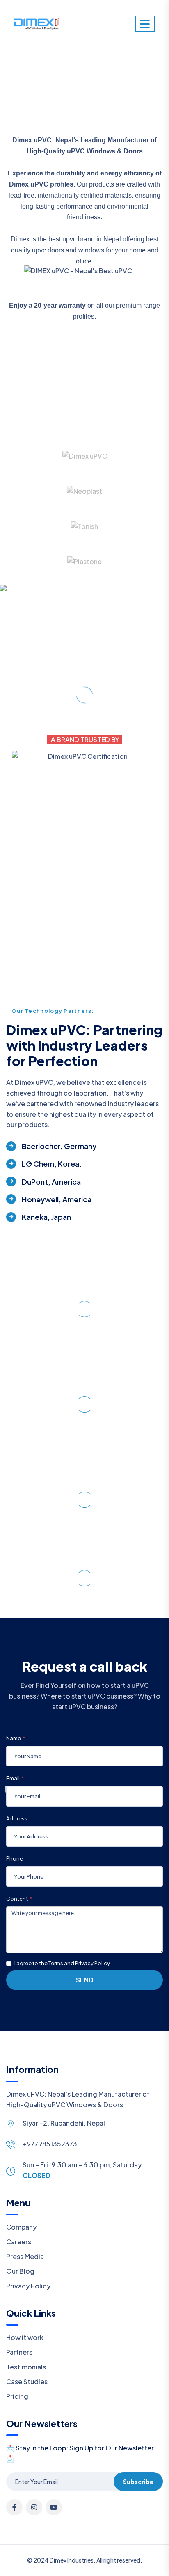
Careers (19, 2242)
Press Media (25, 2256)
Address (17, 1818)
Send (85, 1980)
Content (17, 1899)
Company (21, 2227)
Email (13, 1778)
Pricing (17, 2396)
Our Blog (20, 2271)
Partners (19, 2352)
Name (14, 1738)
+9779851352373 (50, 2144)
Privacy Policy (28, 2286)
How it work (25, 2337)
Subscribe (138, 2482)
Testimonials (26, 2367)
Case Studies (27, 2381)
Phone (15, 1858)
